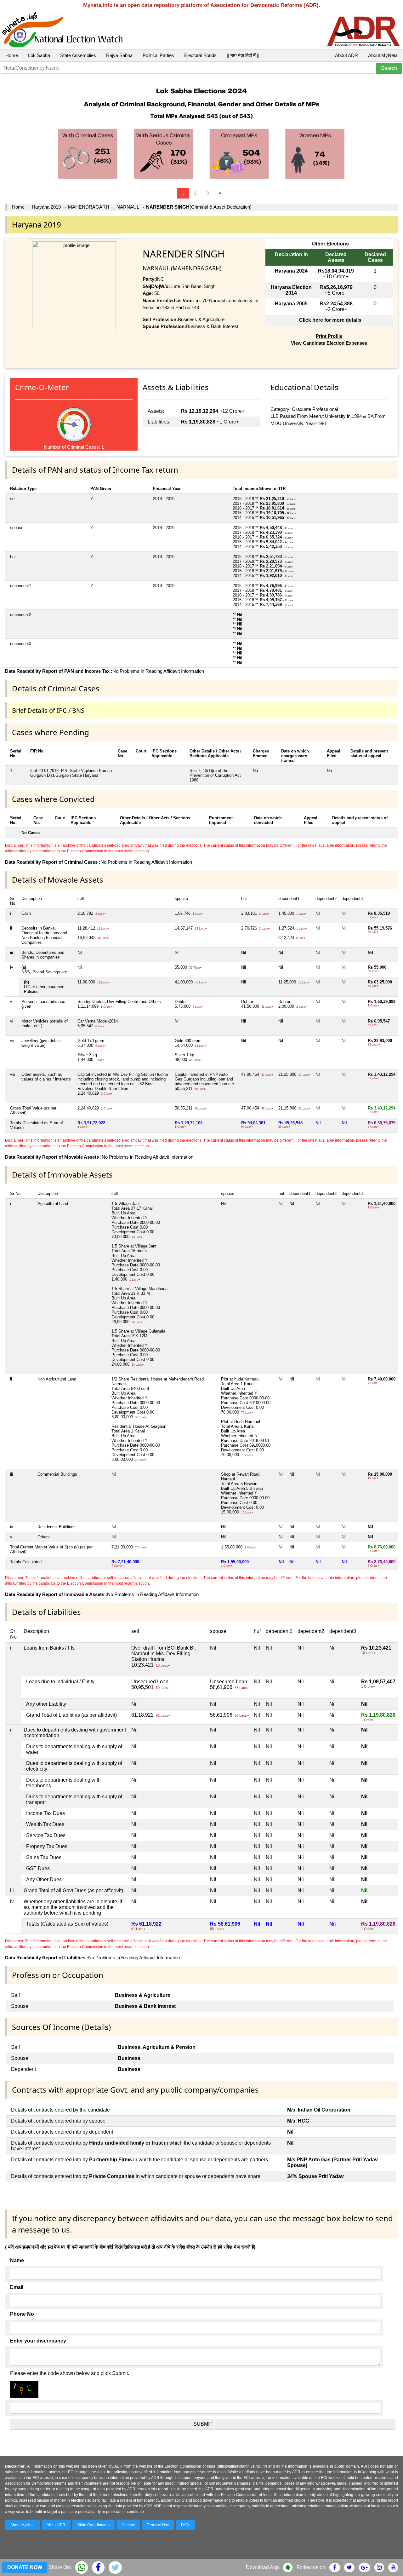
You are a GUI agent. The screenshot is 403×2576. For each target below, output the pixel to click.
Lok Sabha (39, 55)
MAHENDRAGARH (89, 207)
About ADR (346, 55)
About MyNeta (383, 55)
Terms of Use (158, 2525)
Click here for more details (330, 320)
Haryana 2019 (46, 207)
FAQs (186, 2525)
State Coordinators (94, 2525)
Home (12, 55)
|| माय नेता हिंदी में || (243, 55)
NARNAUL (128, 207)
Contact (128, 2525)
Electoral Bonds (200, 55)
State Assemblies (78, 55)
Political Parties (158, 55)
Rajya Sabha (119, 55)
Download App (262, 2567)
